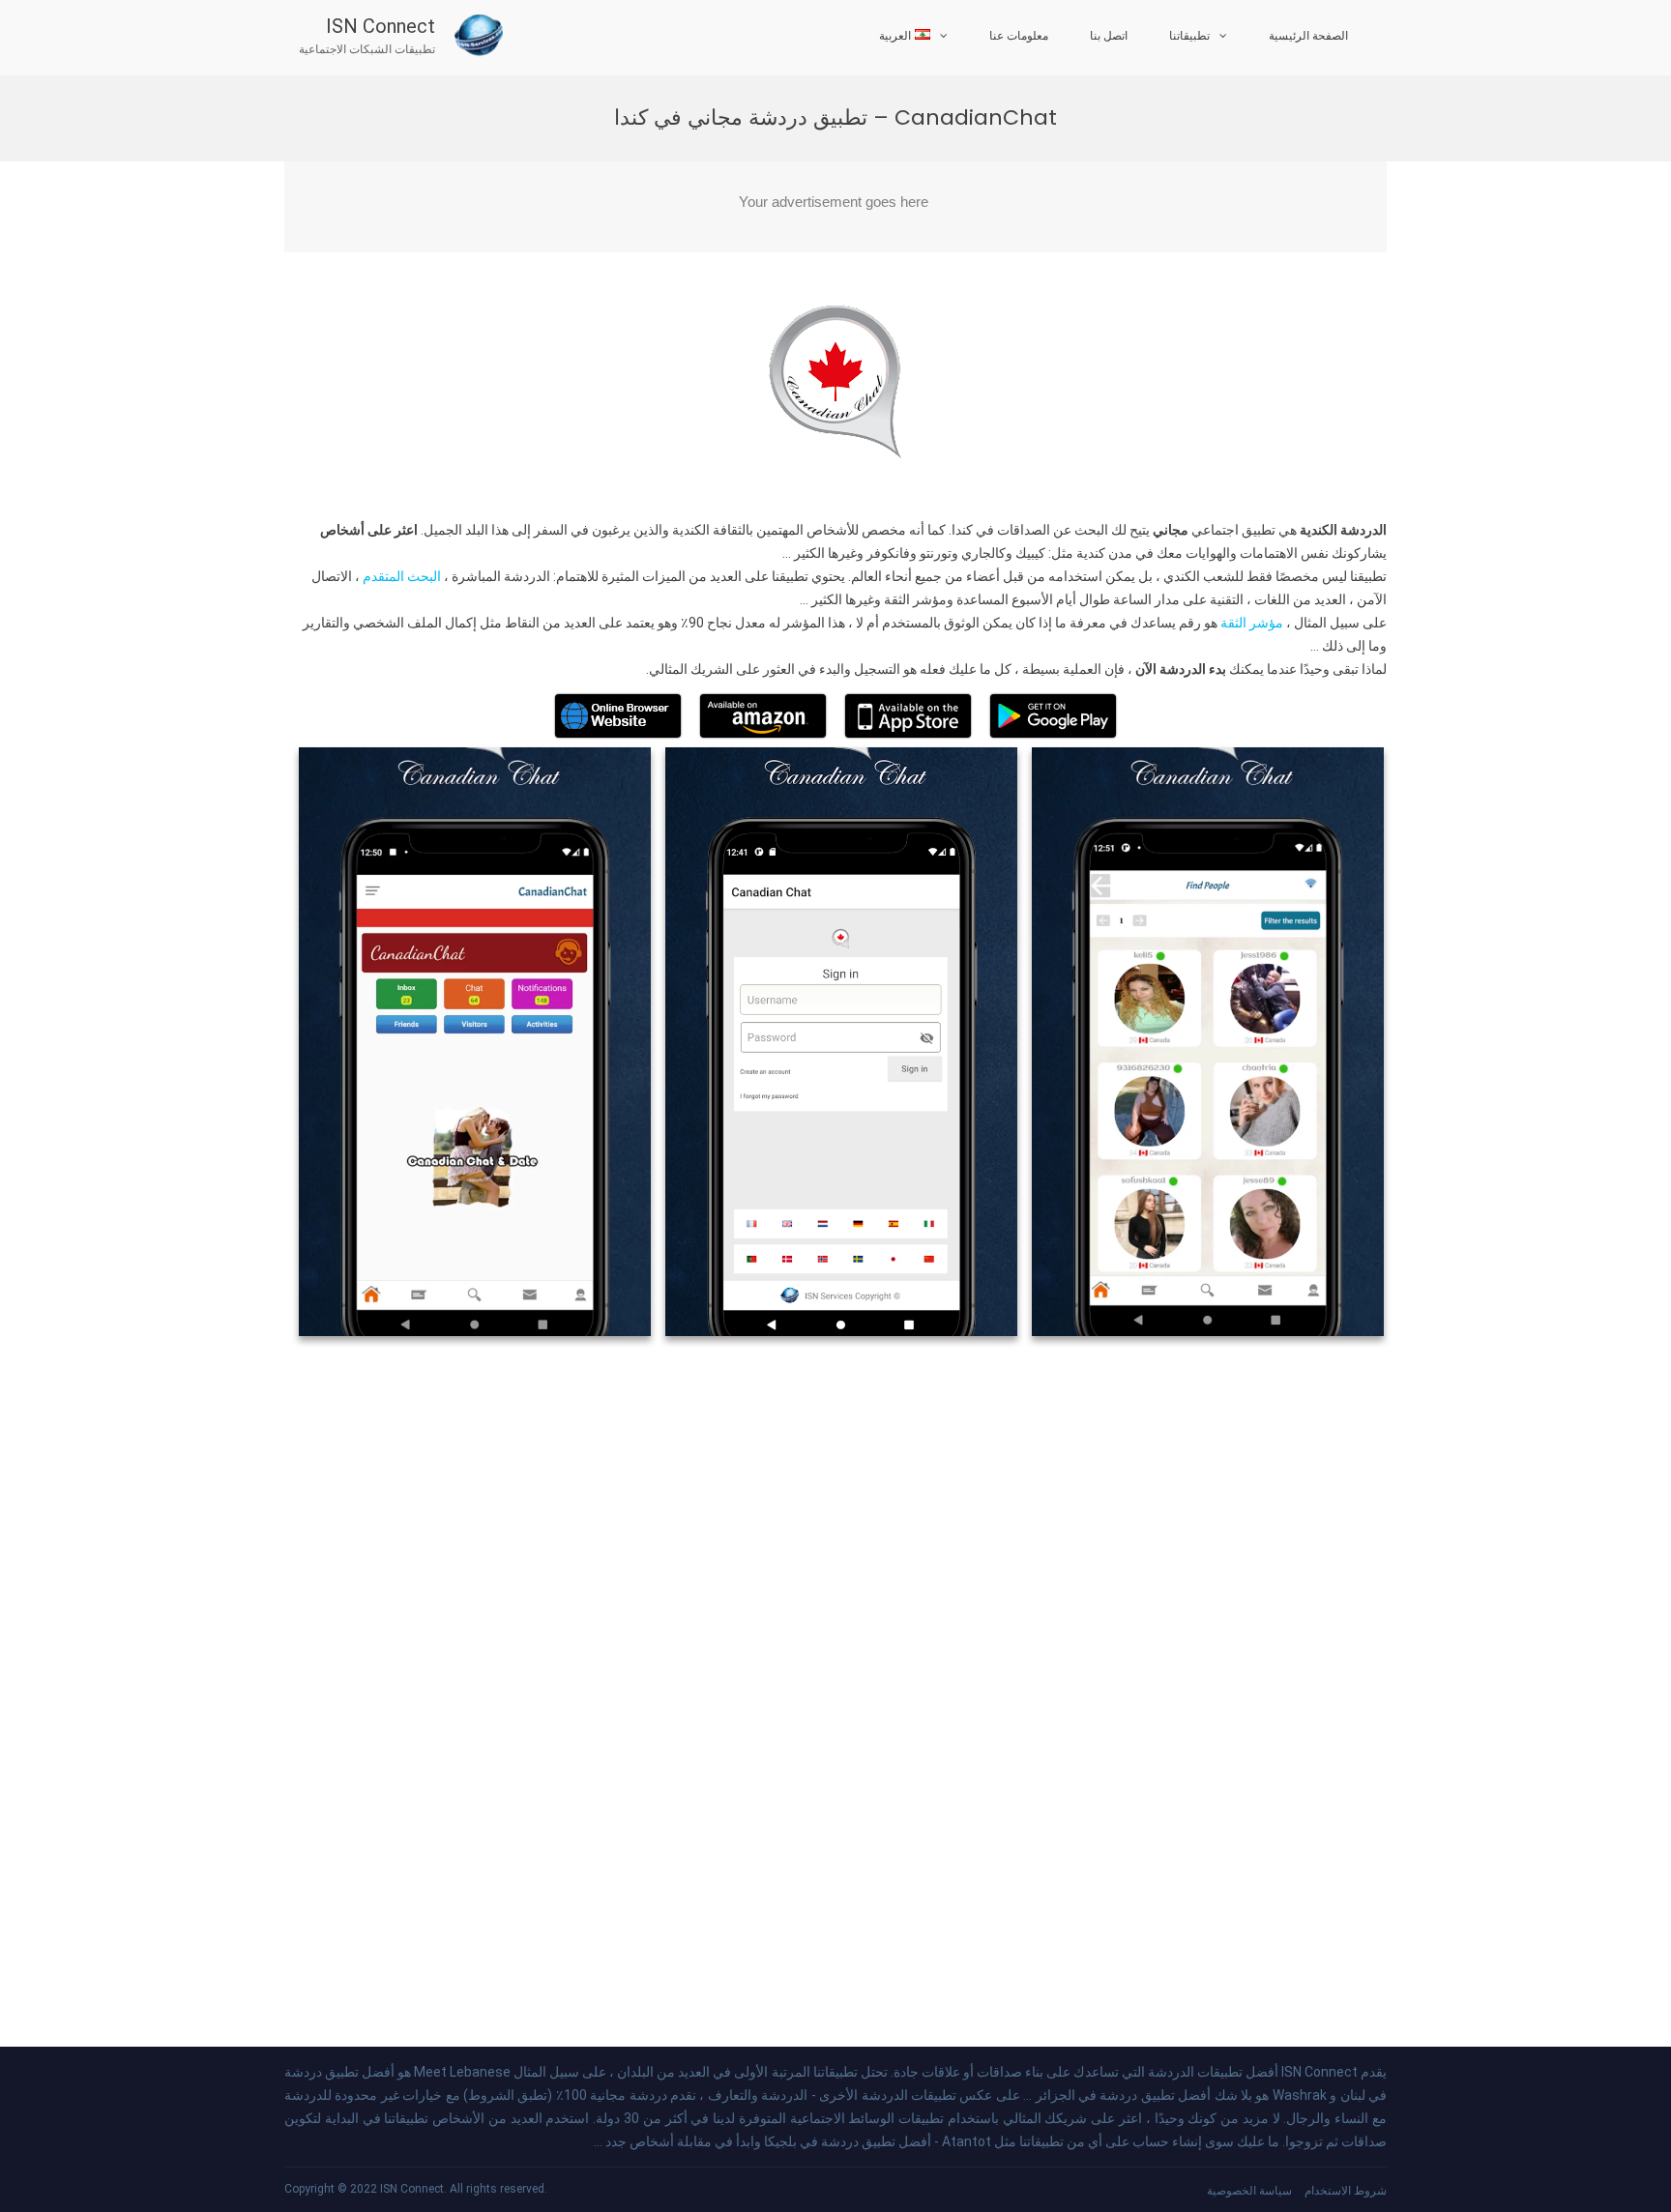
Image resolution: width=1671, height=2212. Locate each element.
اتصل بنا (1109, 36)
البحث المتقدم (400, 576)
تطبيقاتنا (1189, 36)
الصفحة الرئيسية (1308, 36)
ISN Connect (381, 26)
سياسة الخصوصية (1249, 2191)
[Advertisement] (835, 207)
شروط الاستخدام (1346, 2191)
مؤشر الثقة (1250, 623)
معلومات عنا (1019, 36)
